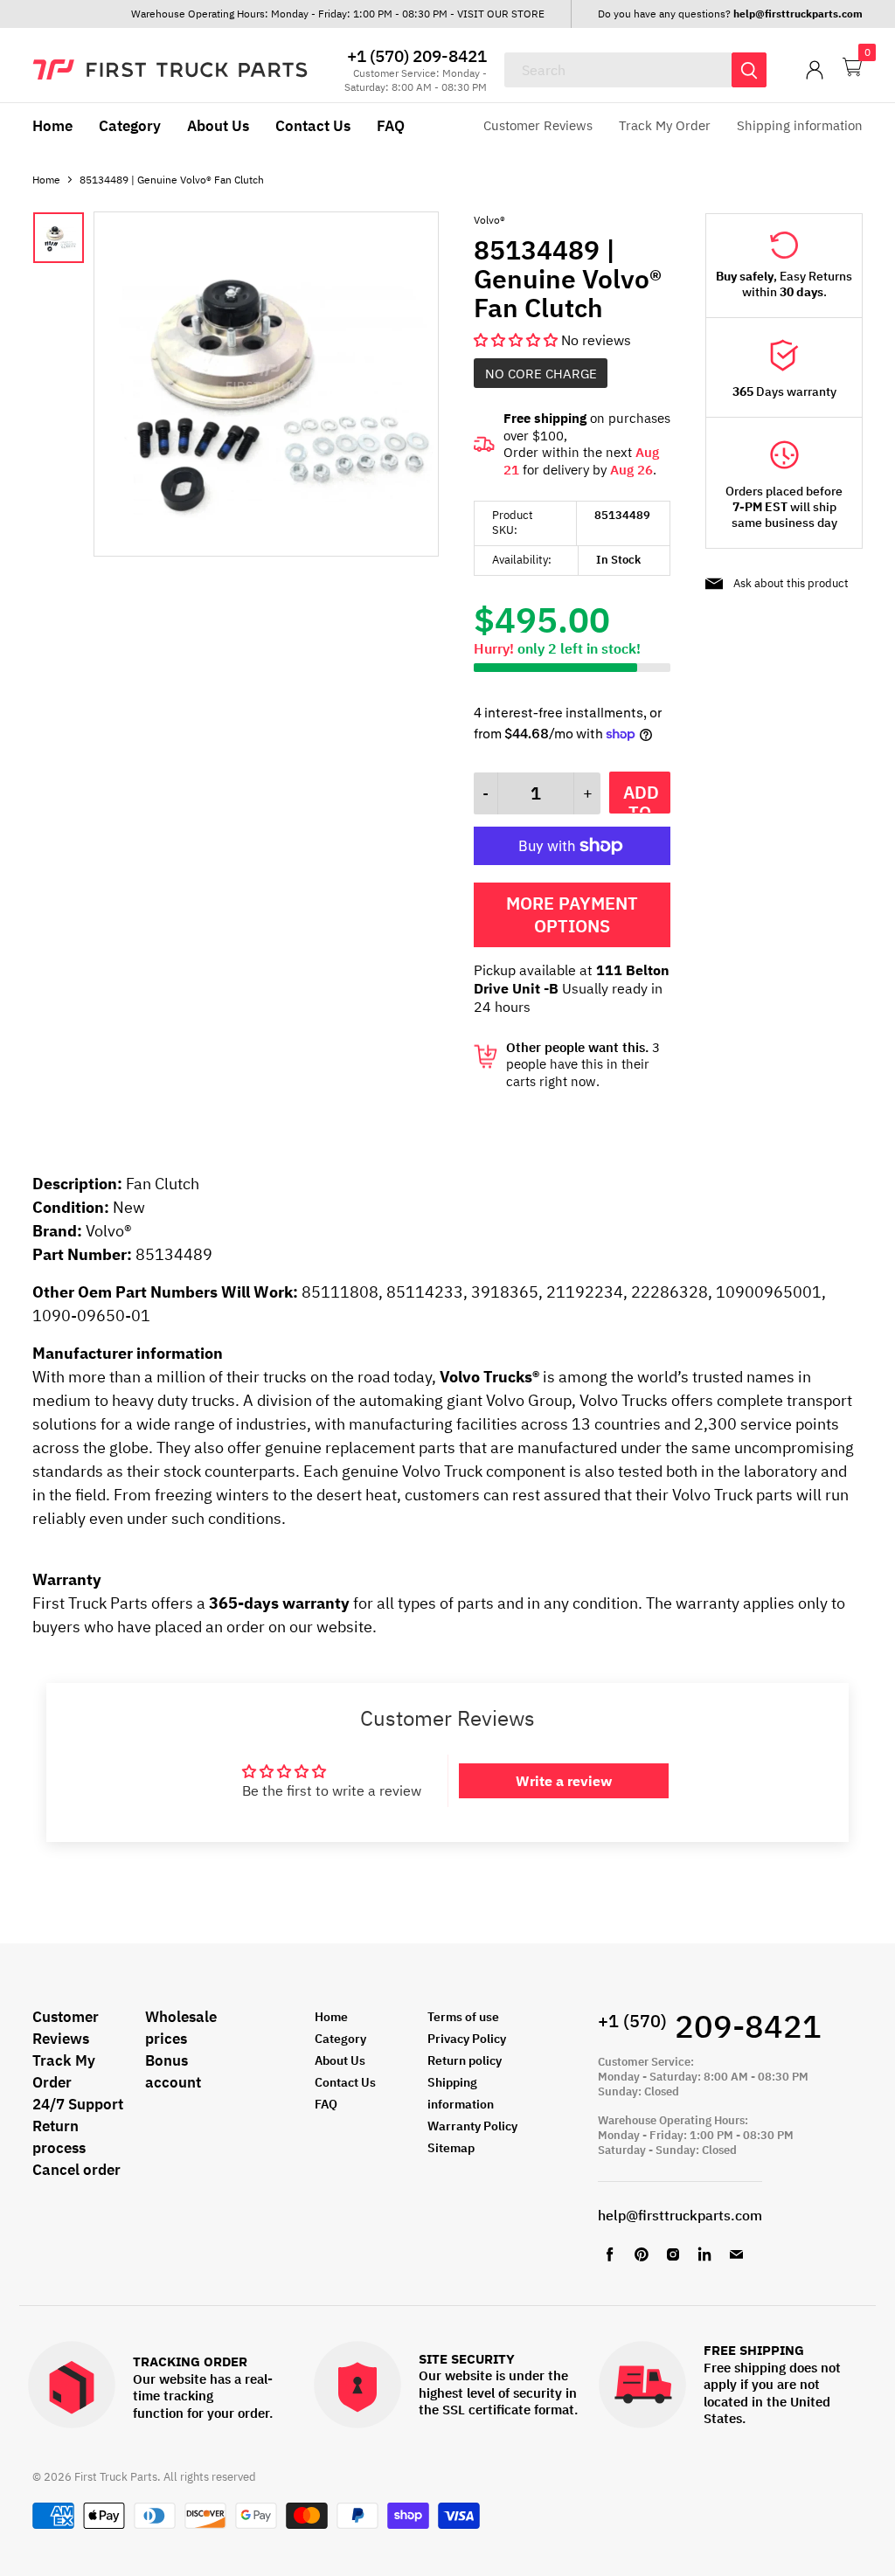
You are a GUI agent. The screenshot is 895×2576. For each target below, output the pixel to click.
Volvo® (489, 220)
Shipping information (800, 125)
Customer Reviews (538, 125)
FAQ (391, 126)
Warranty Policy (472, 2126)
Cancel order (76, 2170)
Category (130, 126)
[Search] (749, 70)
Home (52, 126)
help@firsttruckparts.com (680, 2215)
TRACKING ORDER (190, 2362)
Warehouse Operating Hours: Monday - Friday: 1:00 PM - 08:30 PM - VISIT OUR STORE (338, 14)
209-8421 (710, 2026)
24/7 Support (78, 2104)
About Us (218, 126)
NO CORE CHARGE (541, 374)
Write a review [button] (564, 1781)
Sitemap (451, 2148)
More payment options (572, 914)
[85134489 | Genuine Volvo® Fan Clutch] (266, 551)
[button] (517, 340)
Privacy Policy (467, 2039)
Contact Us (313, 126)
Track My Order (665, 125)
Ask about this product (791, 583)
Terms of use (463, 2017)
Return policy (465, 2060)
